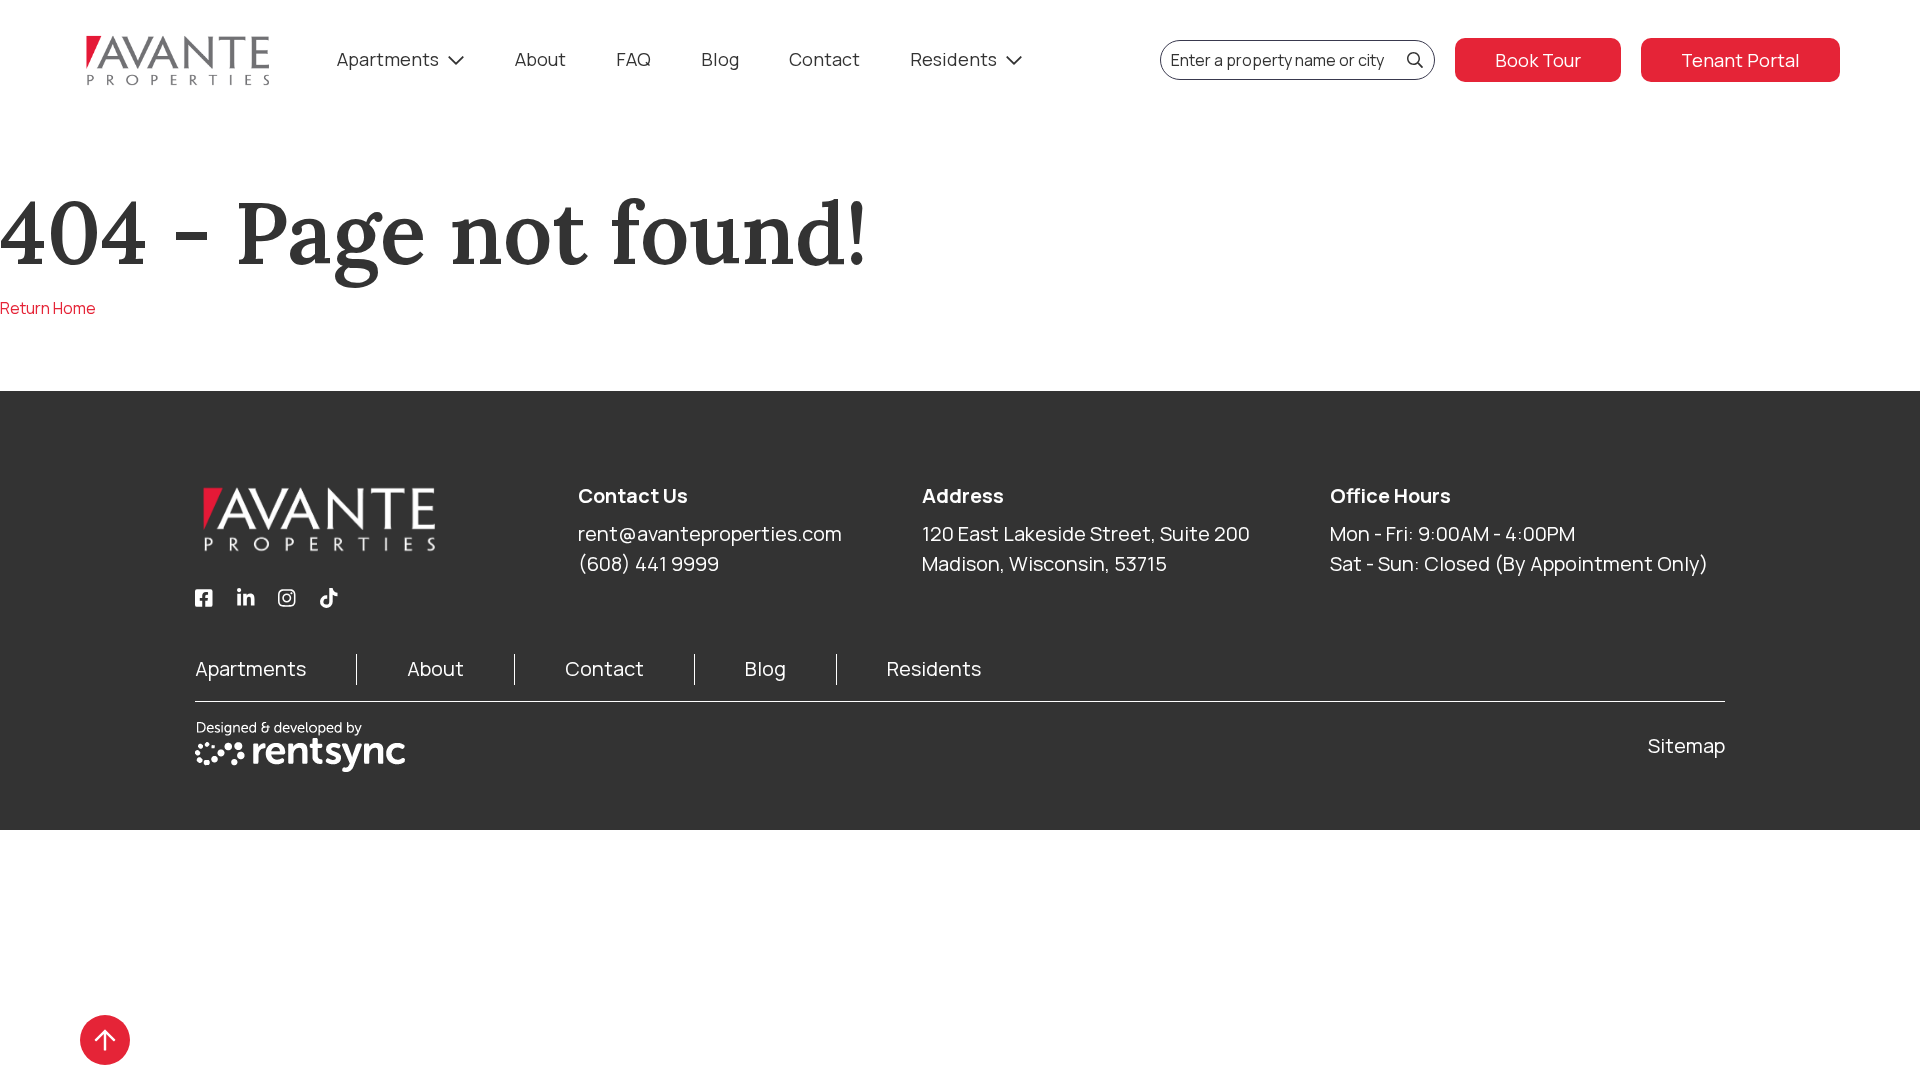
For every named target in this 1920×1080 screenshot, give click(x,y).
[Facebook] (204, 599)
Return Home (48, 308)
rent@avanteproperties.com (710, 533)
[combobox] (1297, 60)
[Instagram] (287, 599)
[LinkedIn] (246, 599)
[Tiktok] (329, 599)
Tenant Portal (1740, 60)
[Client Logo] (386, 519)
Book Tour (1538, 60)
